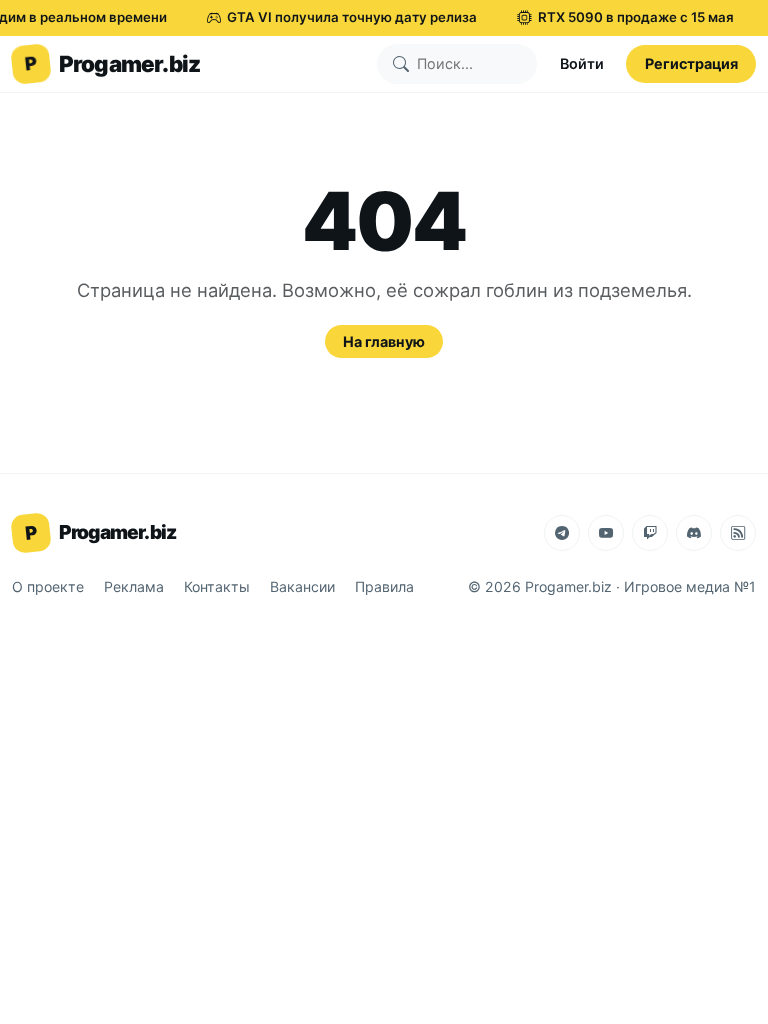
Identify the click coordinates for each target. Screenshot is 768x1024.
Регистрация (691, 63)
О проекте (48, 586)
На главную (384, 341)
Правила (384, 586)
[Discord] (694, 533)
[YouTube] (606, 533)
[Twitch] (650, 533)
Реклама (134, 586)
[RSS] (738, 533)
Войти (582, 63)
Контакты (217, 586)
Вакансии (302, 586)
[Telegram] (562, 533)
